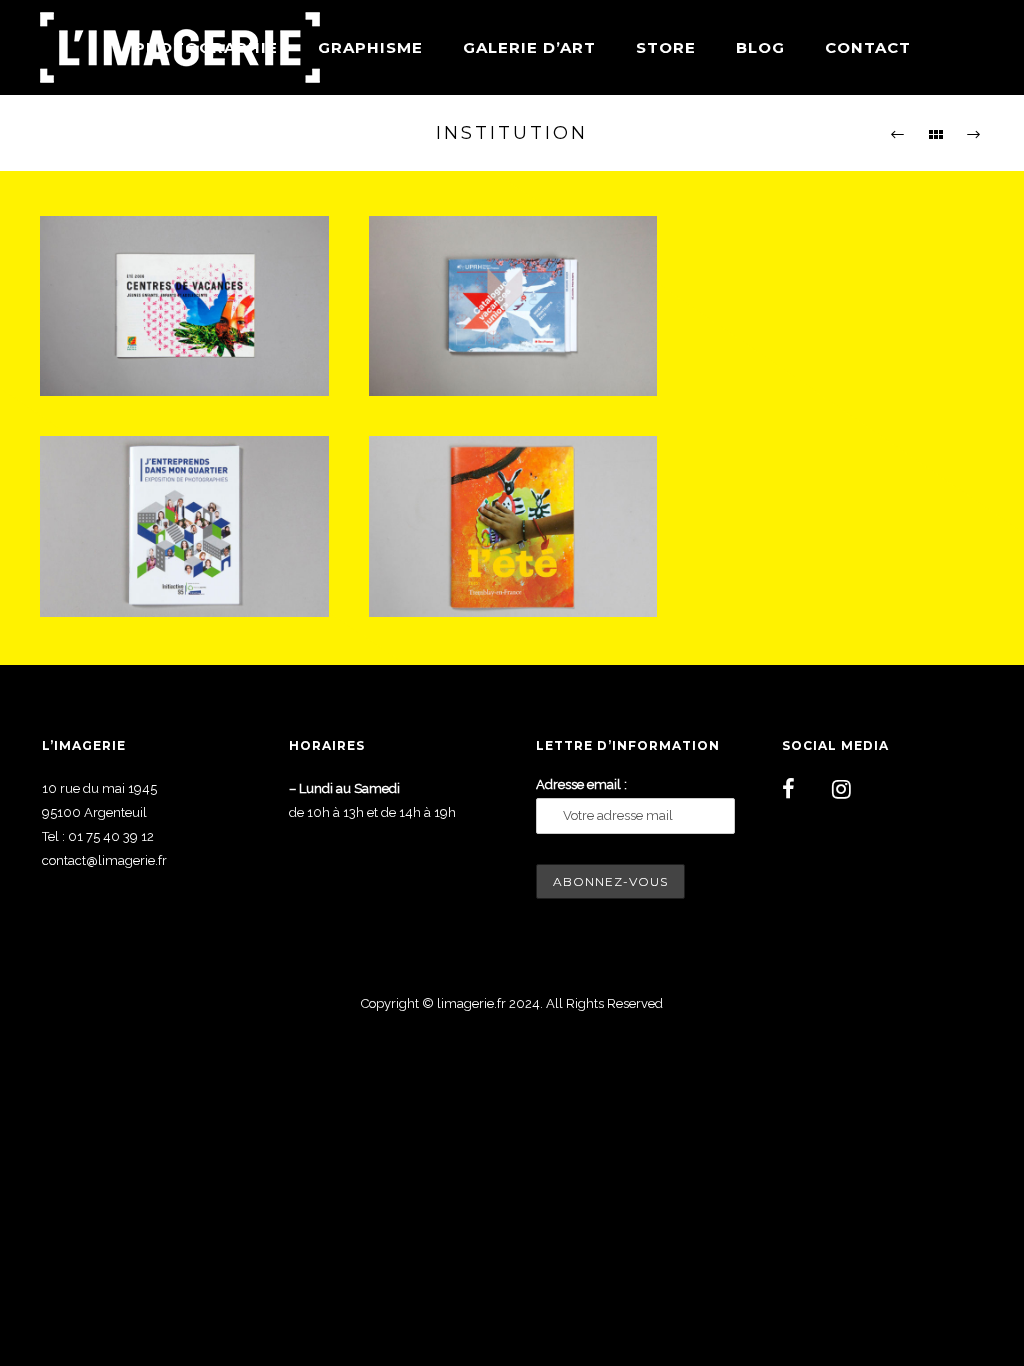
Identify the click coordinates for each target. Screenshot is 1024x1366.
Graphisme (370, 47)
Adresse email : (581, 784)
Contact (868, 47)
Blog (760, 47)
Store (666, 47)
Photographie (206, 47)
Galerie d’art (529, 47)
